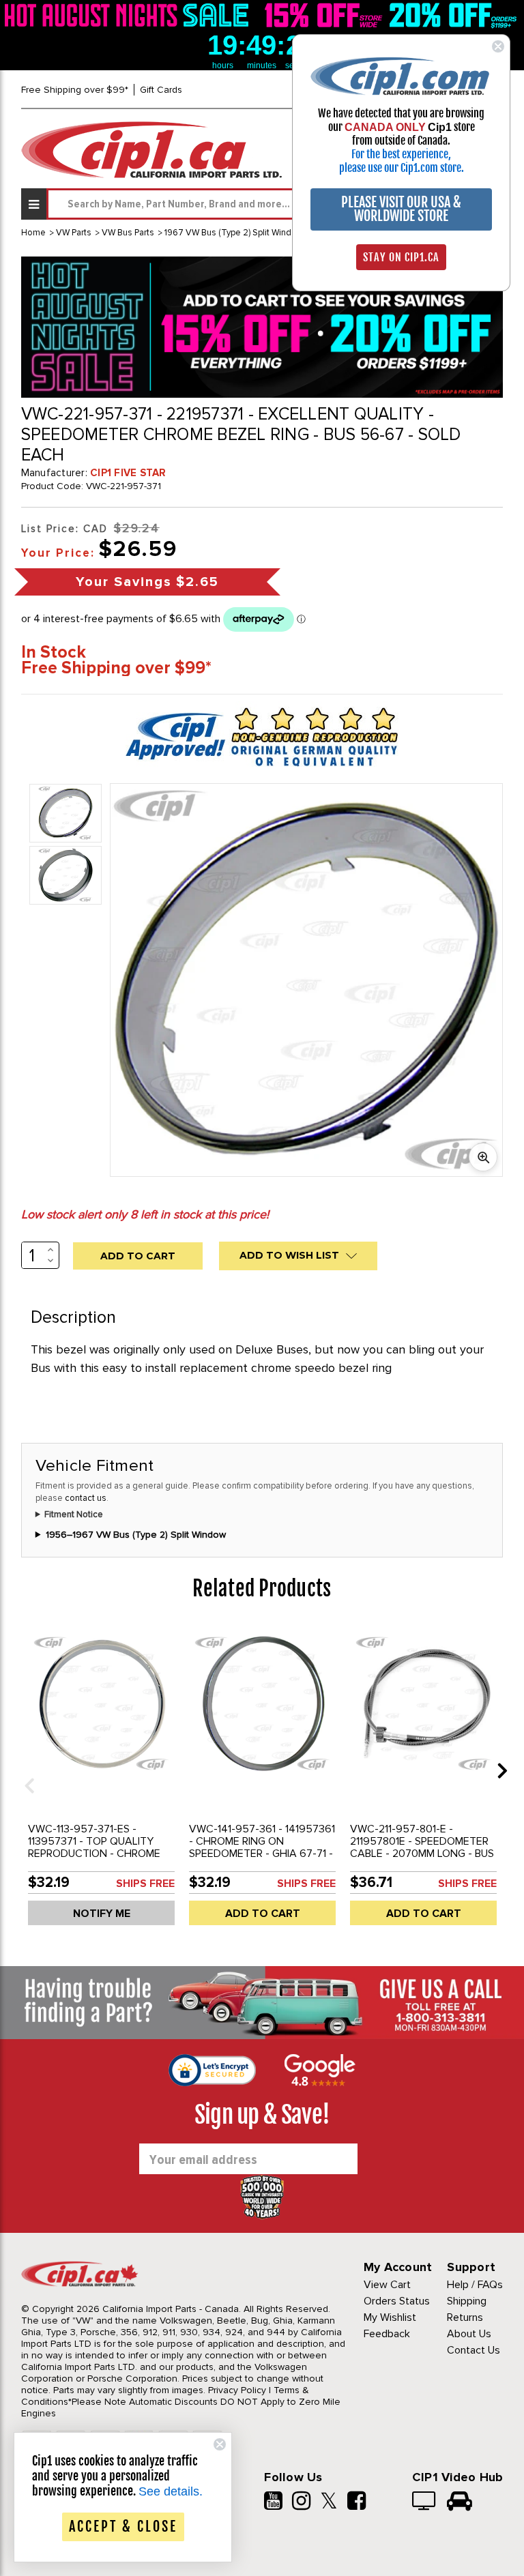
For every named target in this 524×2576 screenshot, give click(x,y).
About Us (469, 2334)
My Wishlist (390, 2317)
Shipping (467, 2301)
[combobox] (275, 204)
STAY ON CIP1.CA (401, 257)
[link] (129, 15)
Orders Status (397, 2301)
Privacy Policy (237, 2390)
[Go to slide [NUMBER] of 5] (25, 1770)
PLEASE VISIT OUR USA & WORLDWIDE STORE (401, 209)
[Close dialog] (498, 46)
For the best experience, (401, 154)
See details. (171, 2491)
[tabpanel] (102, 1781)
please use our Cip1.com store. (402, 168)
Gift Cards (161, 90)
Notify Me (102, 1914)
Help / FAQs (475, 2285)
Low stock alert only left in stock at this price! (145, 1214)
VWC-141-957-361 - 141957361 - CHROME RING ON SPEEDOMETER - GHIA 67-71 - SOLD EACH (262, 1847)
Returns (465, 2317)
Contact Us (474, 2350)
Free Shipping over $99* (75, 90)
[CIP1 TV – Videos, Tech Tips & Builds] (425, 2502)
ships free (145, 1884)
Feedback (387, 2334)
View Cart (387, 2285)
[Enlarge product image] (483, 1157)
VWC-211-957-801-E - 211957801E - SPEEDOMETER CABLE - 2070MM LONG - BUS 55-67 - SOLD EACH (422, 1847)
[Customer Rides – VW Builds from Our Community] (460, 2502)
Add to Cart (263, 1914)
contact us (86, 1498)
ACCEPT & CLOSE (123, 2527)
